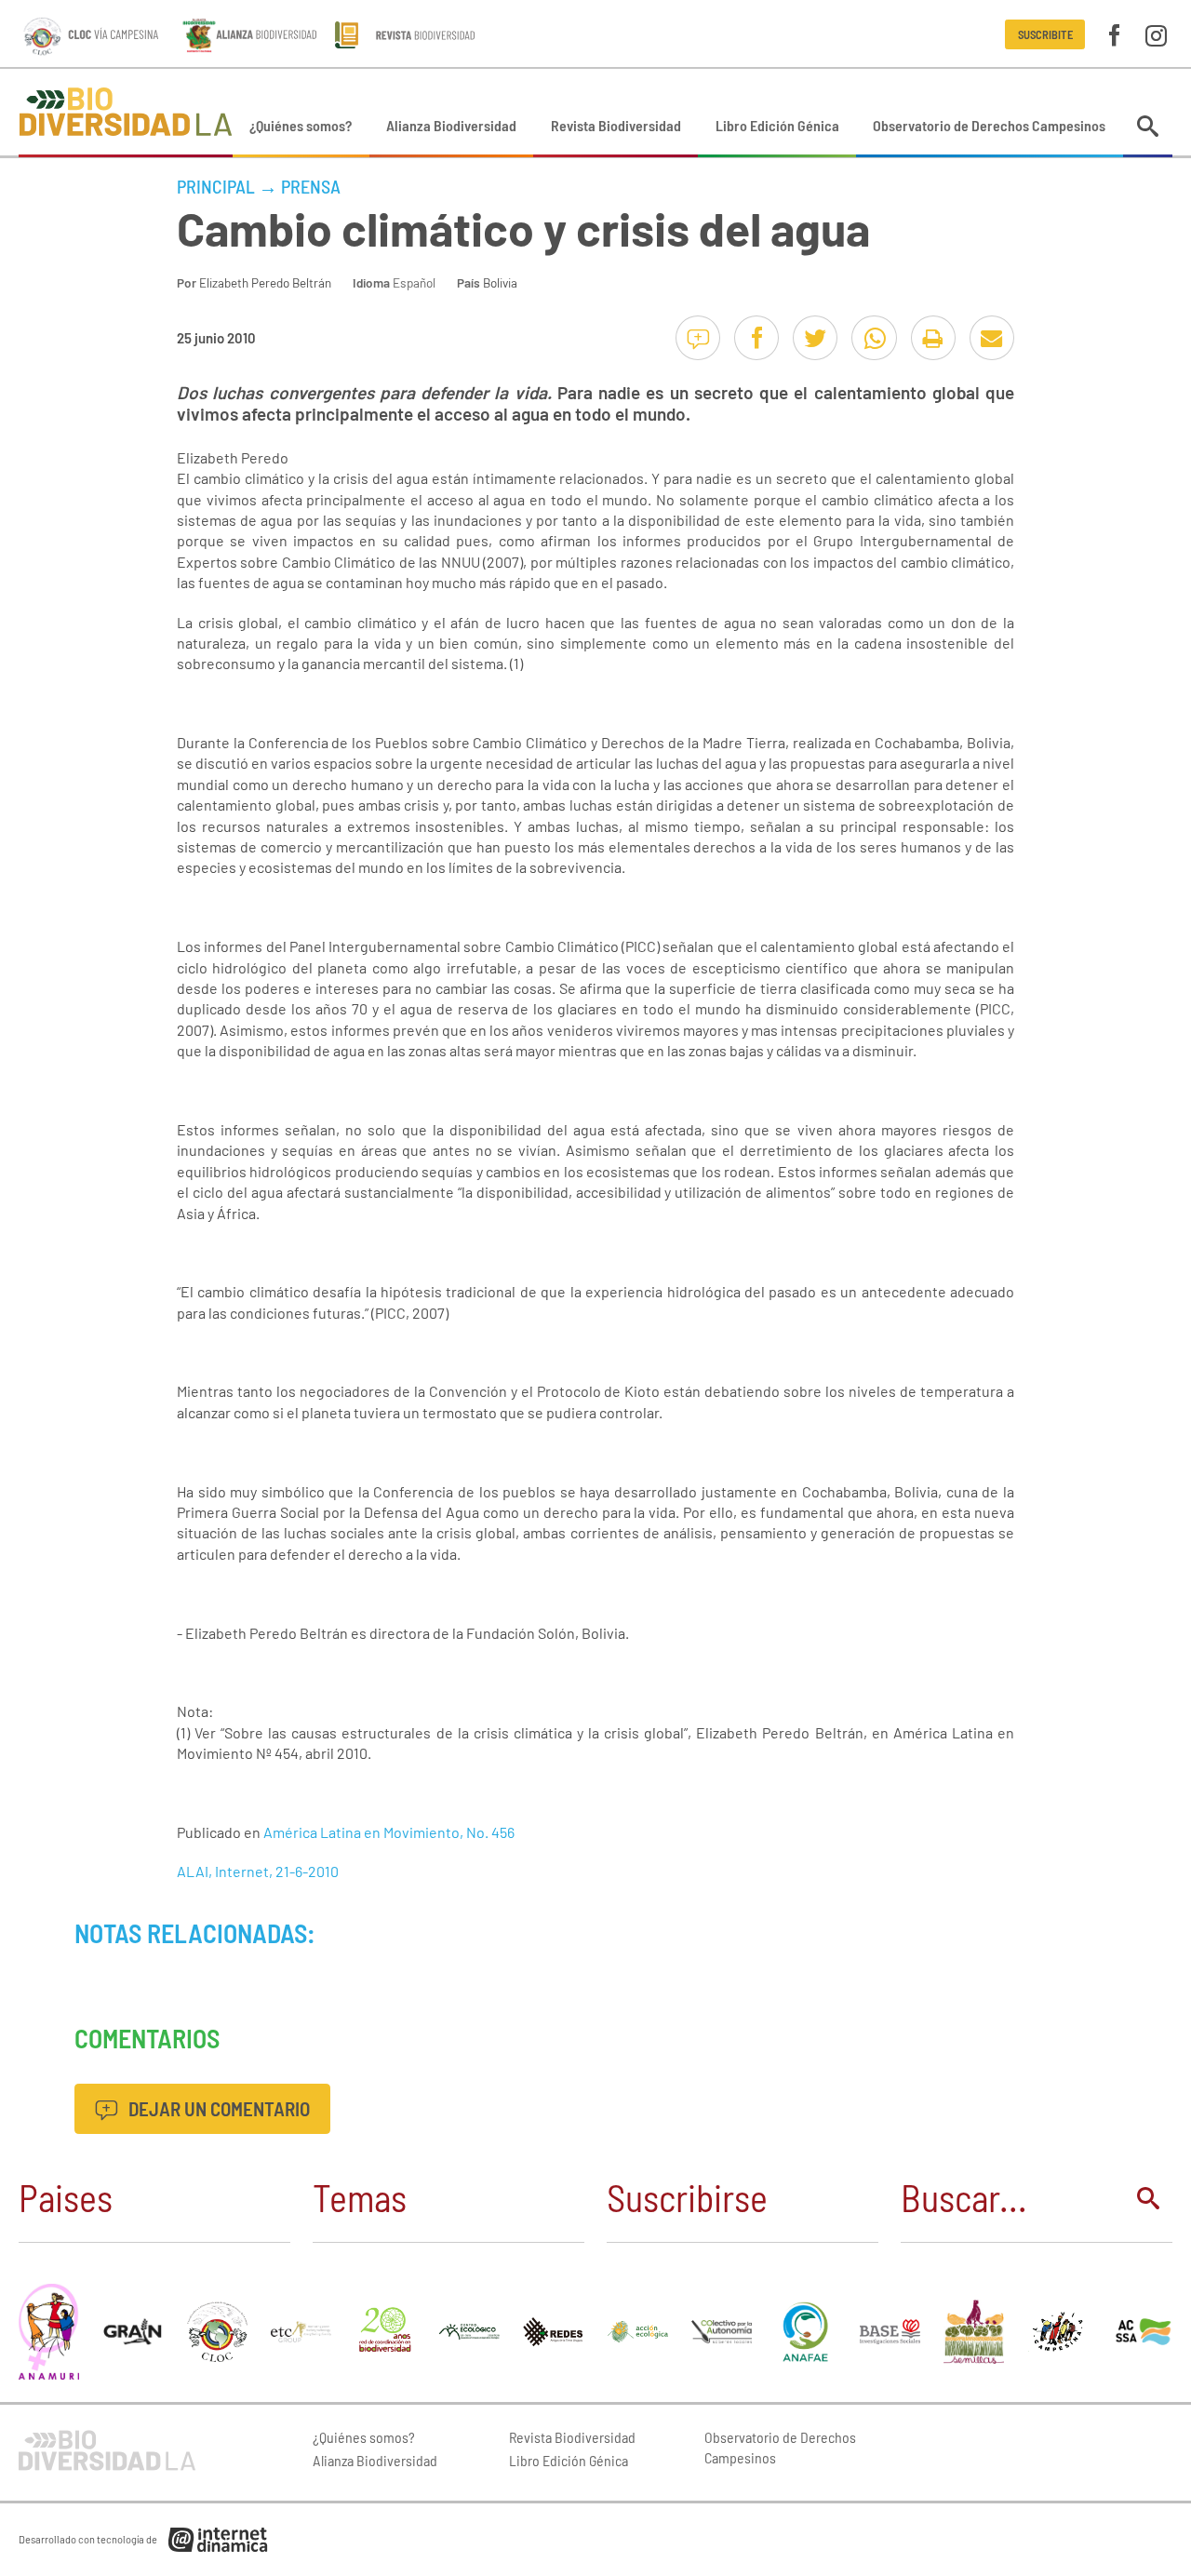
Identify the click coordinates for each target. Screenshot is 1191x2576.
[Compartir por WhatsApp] (874, 338)
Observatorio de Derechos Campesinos (989, 125)
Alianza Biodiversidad (451, 125)
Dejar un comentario (217, 2108)
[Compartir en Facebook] (756, 338)
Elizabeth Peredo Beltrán (265, 282)
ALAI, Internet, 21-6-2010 (258, 1871)
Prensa (311, 186)
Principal (216, 186)
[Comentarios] (698, 338)
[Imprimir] (933, 338)
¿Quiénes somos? (301, 125)
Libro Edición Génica (777, 125)
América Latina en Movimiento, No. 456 (389, 1832)
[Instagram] (1156, 34)
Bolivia (500, 282)
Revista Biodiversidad (616, 125)
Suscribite (1045, 34)
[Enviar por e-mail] (992, 338)
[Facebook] (1114, 34)
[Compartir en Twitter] (815, 338)
